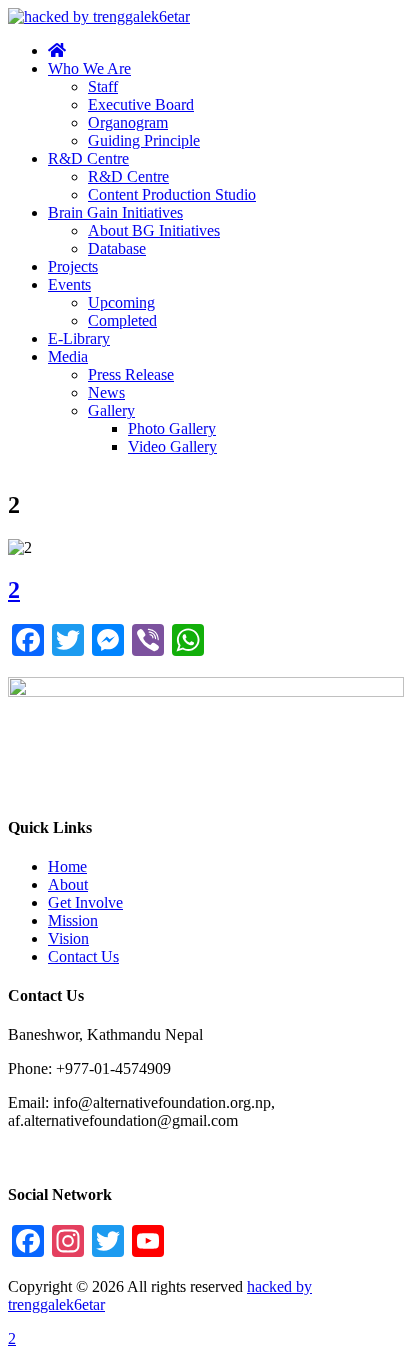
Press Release (131, 374)
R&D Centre (88, 158)
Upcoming (121, 302)
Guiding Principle (144, 140)
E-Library (79, 338)
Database (117, 248)
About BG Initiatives (154, 230)
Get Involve (85, 902)
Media (68, 356)
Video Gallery (172, 446)
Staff (103, 86)
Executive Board (141, 104)
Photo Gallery (172, 428)
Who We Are (89, 68)
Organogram (128, 122)
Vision (68, 938)
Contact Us (83, 956)
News (106, 392)
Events (69, 284)
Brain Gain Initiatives (115, 212)
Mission (73, 920)
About (68, 884)
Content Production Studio (172, 194)
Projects (73, 266)
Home (67, 866)
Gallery (111, 410)
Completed (122, 320)
